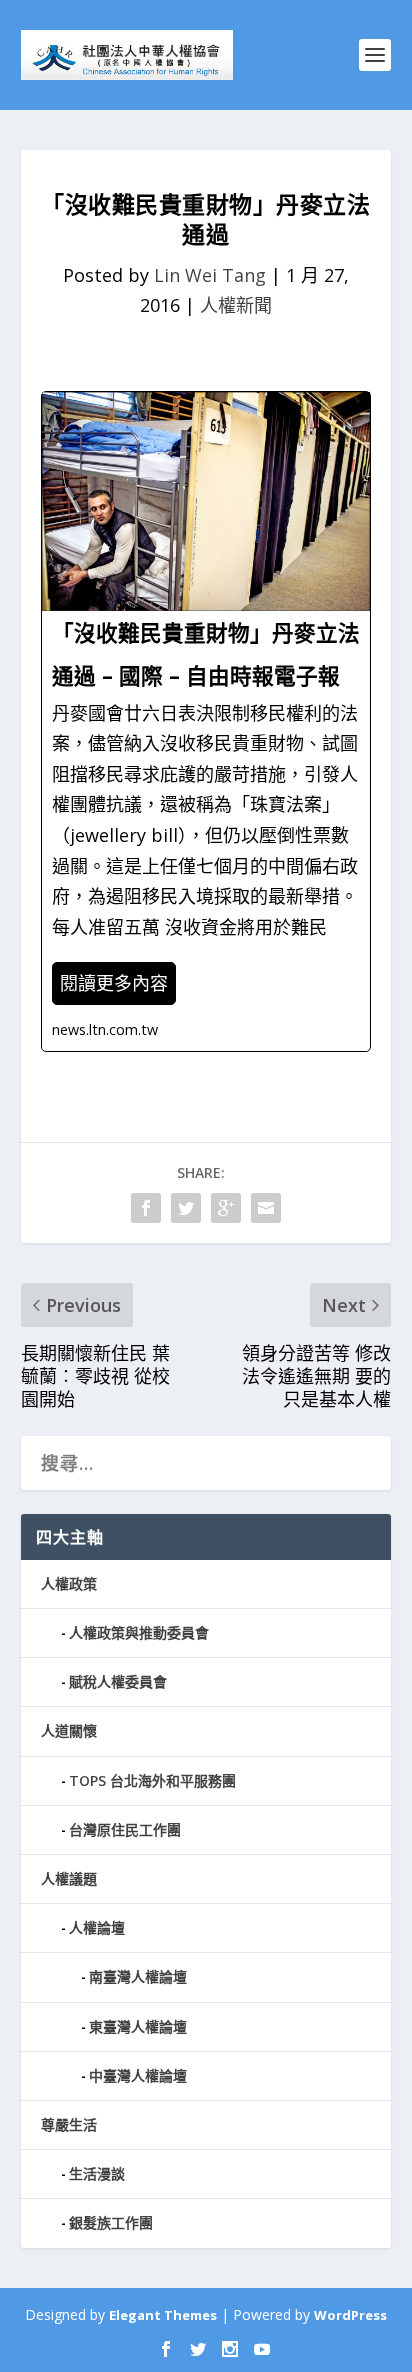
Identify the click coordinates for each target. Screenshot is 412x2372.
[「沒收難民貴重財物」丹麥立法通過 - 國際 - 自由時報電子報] (206, 721)
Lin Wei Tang (210, 275)
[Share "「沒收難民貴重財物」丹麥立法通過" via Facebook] (146, 1208)
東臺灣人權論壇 (138, 2026)
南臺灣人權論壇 (138, 1976)
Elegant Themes (163, 2315)
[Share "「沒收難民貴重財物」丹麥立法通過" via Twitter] (186, 1208)
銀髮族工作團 (111, 2222)
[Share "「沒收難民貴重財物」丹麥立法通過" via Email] (266, 1208)
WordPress (350, 2315)
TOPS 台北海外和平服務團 (152, 1780)
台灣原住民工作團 (125, 1829)
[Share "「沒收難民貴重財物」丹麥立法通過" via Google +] (226, 1208)
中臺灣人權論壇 (138, 2075)
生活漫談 (97, 2173)
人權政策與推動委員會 (139, 1632)
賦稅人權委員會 (118, 1681)
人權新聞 (236, 305)
